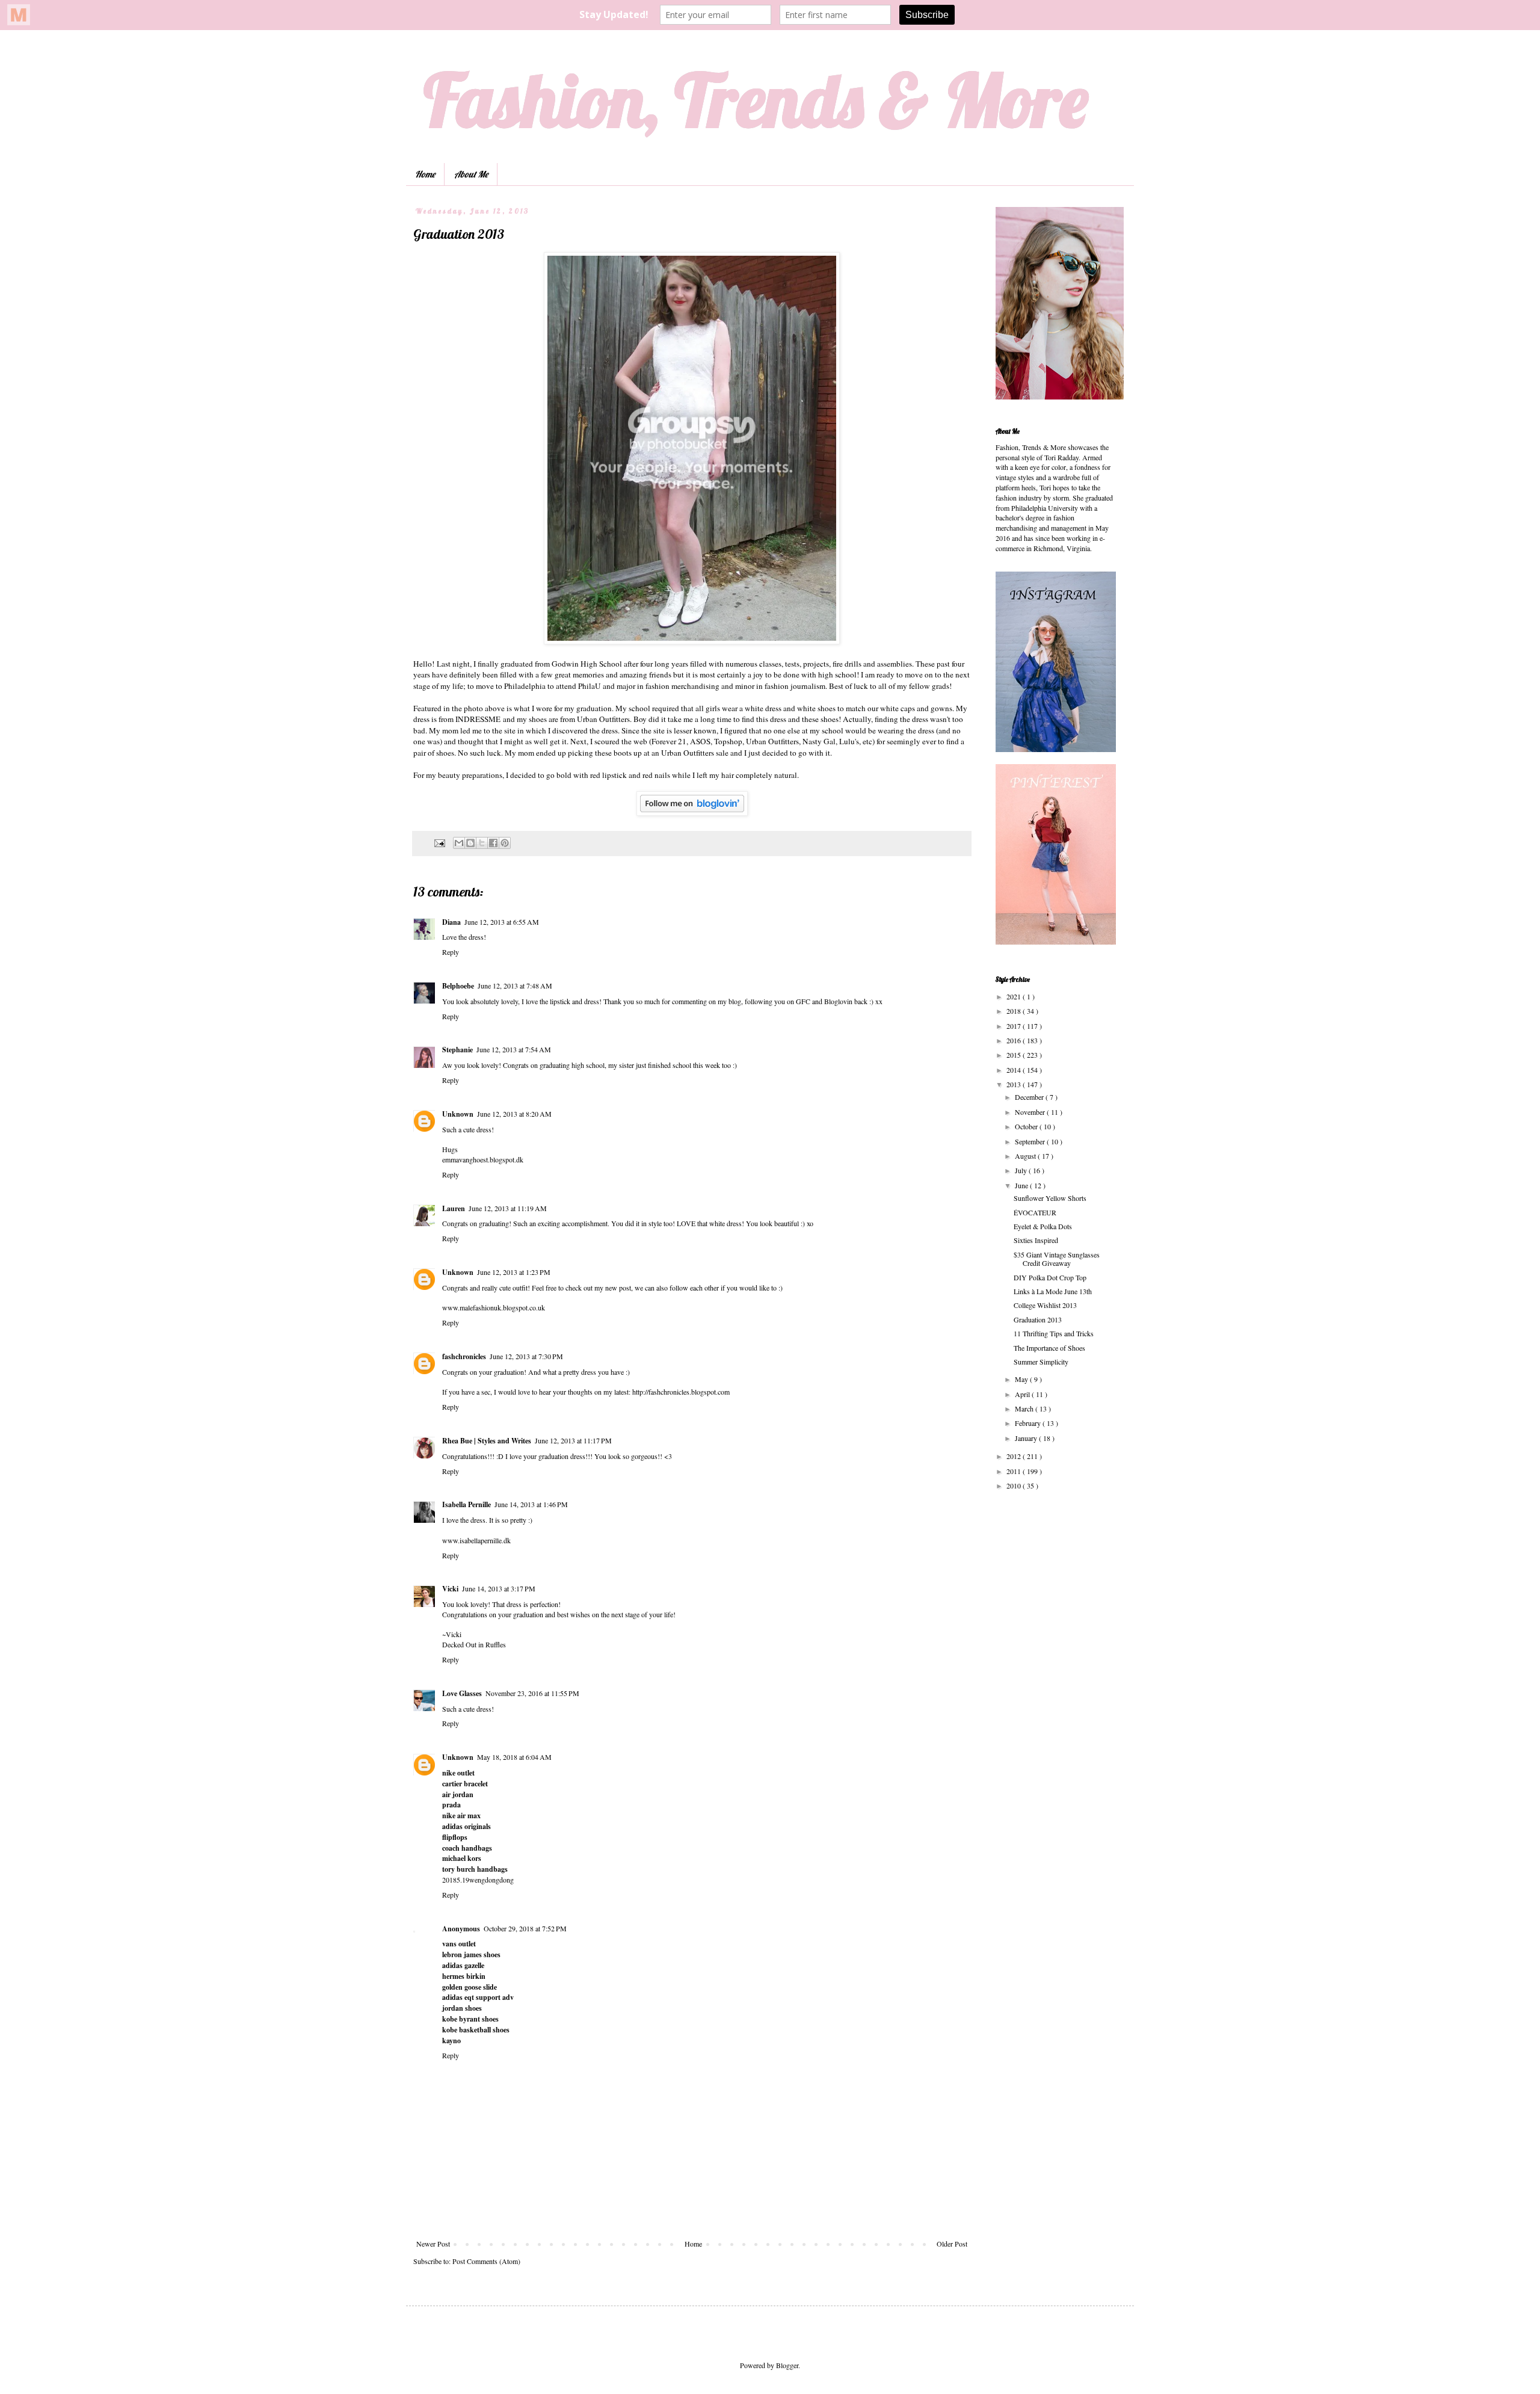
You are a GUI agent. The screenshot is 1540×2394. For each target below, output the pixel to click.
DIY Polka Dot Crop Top (1050, 1277)
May (1022, 1379)
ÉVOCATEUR (1035, 1212)
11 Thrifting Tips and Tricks (1054, 1333)
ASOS (699, 741)
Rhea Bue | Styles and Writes (487, 1441)
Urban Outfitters (603, 719)
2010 (1015, 1485)
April (1023, 1394)
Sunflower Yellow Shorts (1050, 1198)
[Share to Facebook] (493, 843)
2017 (1015, 1026)
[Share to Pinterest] (505, 843)
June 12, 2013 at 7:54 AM (514, 1049)
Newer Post (433, 2244)
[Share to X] (482, 843)
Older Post (952, 2244)
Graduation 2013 (1038, 1319)
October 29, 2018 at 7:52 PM (525, 1928)
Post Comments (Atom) (486, 2261)
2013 (1015, 1084)
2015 (1015, 1055)
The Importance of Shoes (1049, 1348)
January (1027, 1438)
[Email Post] (439, 842)
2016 (1015, 1040)
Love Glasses (462, 1693)
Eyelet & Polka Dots (1043, 1226)
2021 (1015, 996)
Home (425, 174)
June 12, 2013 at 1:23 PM (514, 1272)
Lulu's (849, 741)
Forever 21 (669, 741)
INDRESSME (478, 719)
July (1022, 1170)
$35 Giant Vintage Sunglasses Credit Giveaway (1057, 1259)
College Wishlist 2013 (1045, 1305)
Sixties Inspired (1036, 1240)
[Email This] (459, 843)
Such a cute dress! (468, 1709)
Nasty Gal (819, 741)
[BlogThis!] (470, 843)
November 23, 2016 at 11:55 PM (532, 1693)
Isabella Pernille (467, 1504)
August (1026, 1156)
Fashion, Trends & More (756, 100)
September (1031, 1141)
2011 (1015, 1471)
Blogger (787, 2365)
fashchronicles (464, 1356)
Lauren (454, 1208)
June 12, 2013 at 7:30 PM (526, 1356)
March (1025, 1408)
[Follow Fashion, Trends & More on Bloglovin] (692, 813)
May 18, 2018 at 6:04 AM (514, 1757)
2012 (1015, 1456)
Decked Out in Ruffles (474, 1644)
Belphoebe (458, 986)
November (1031, 1112)
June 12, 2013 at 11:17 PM (573, 1440)
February (1029, 1423)
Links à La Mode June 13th (1053, 1291)
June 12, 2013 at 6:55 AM (502, 922)
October (1027, 1126)
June (1022, 1185)
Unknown (458, 1114)
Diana (451, 922)
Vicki (450, 1589)
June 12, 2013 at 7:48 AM (515, 986)
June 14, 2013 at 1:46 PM (531, 1504)
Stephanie (457, 1050)
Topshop (728, 741)
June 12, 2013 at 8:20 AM (514, 1114)
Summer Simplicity (1041, 1362)
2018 (1015, 1011)
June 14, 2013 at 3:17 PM (499, 1588)
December (1030, 1097)
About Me (471, 174)
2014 (1015, 1070)
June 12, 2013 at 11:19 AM (508, 1208)
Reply (451, 952)
